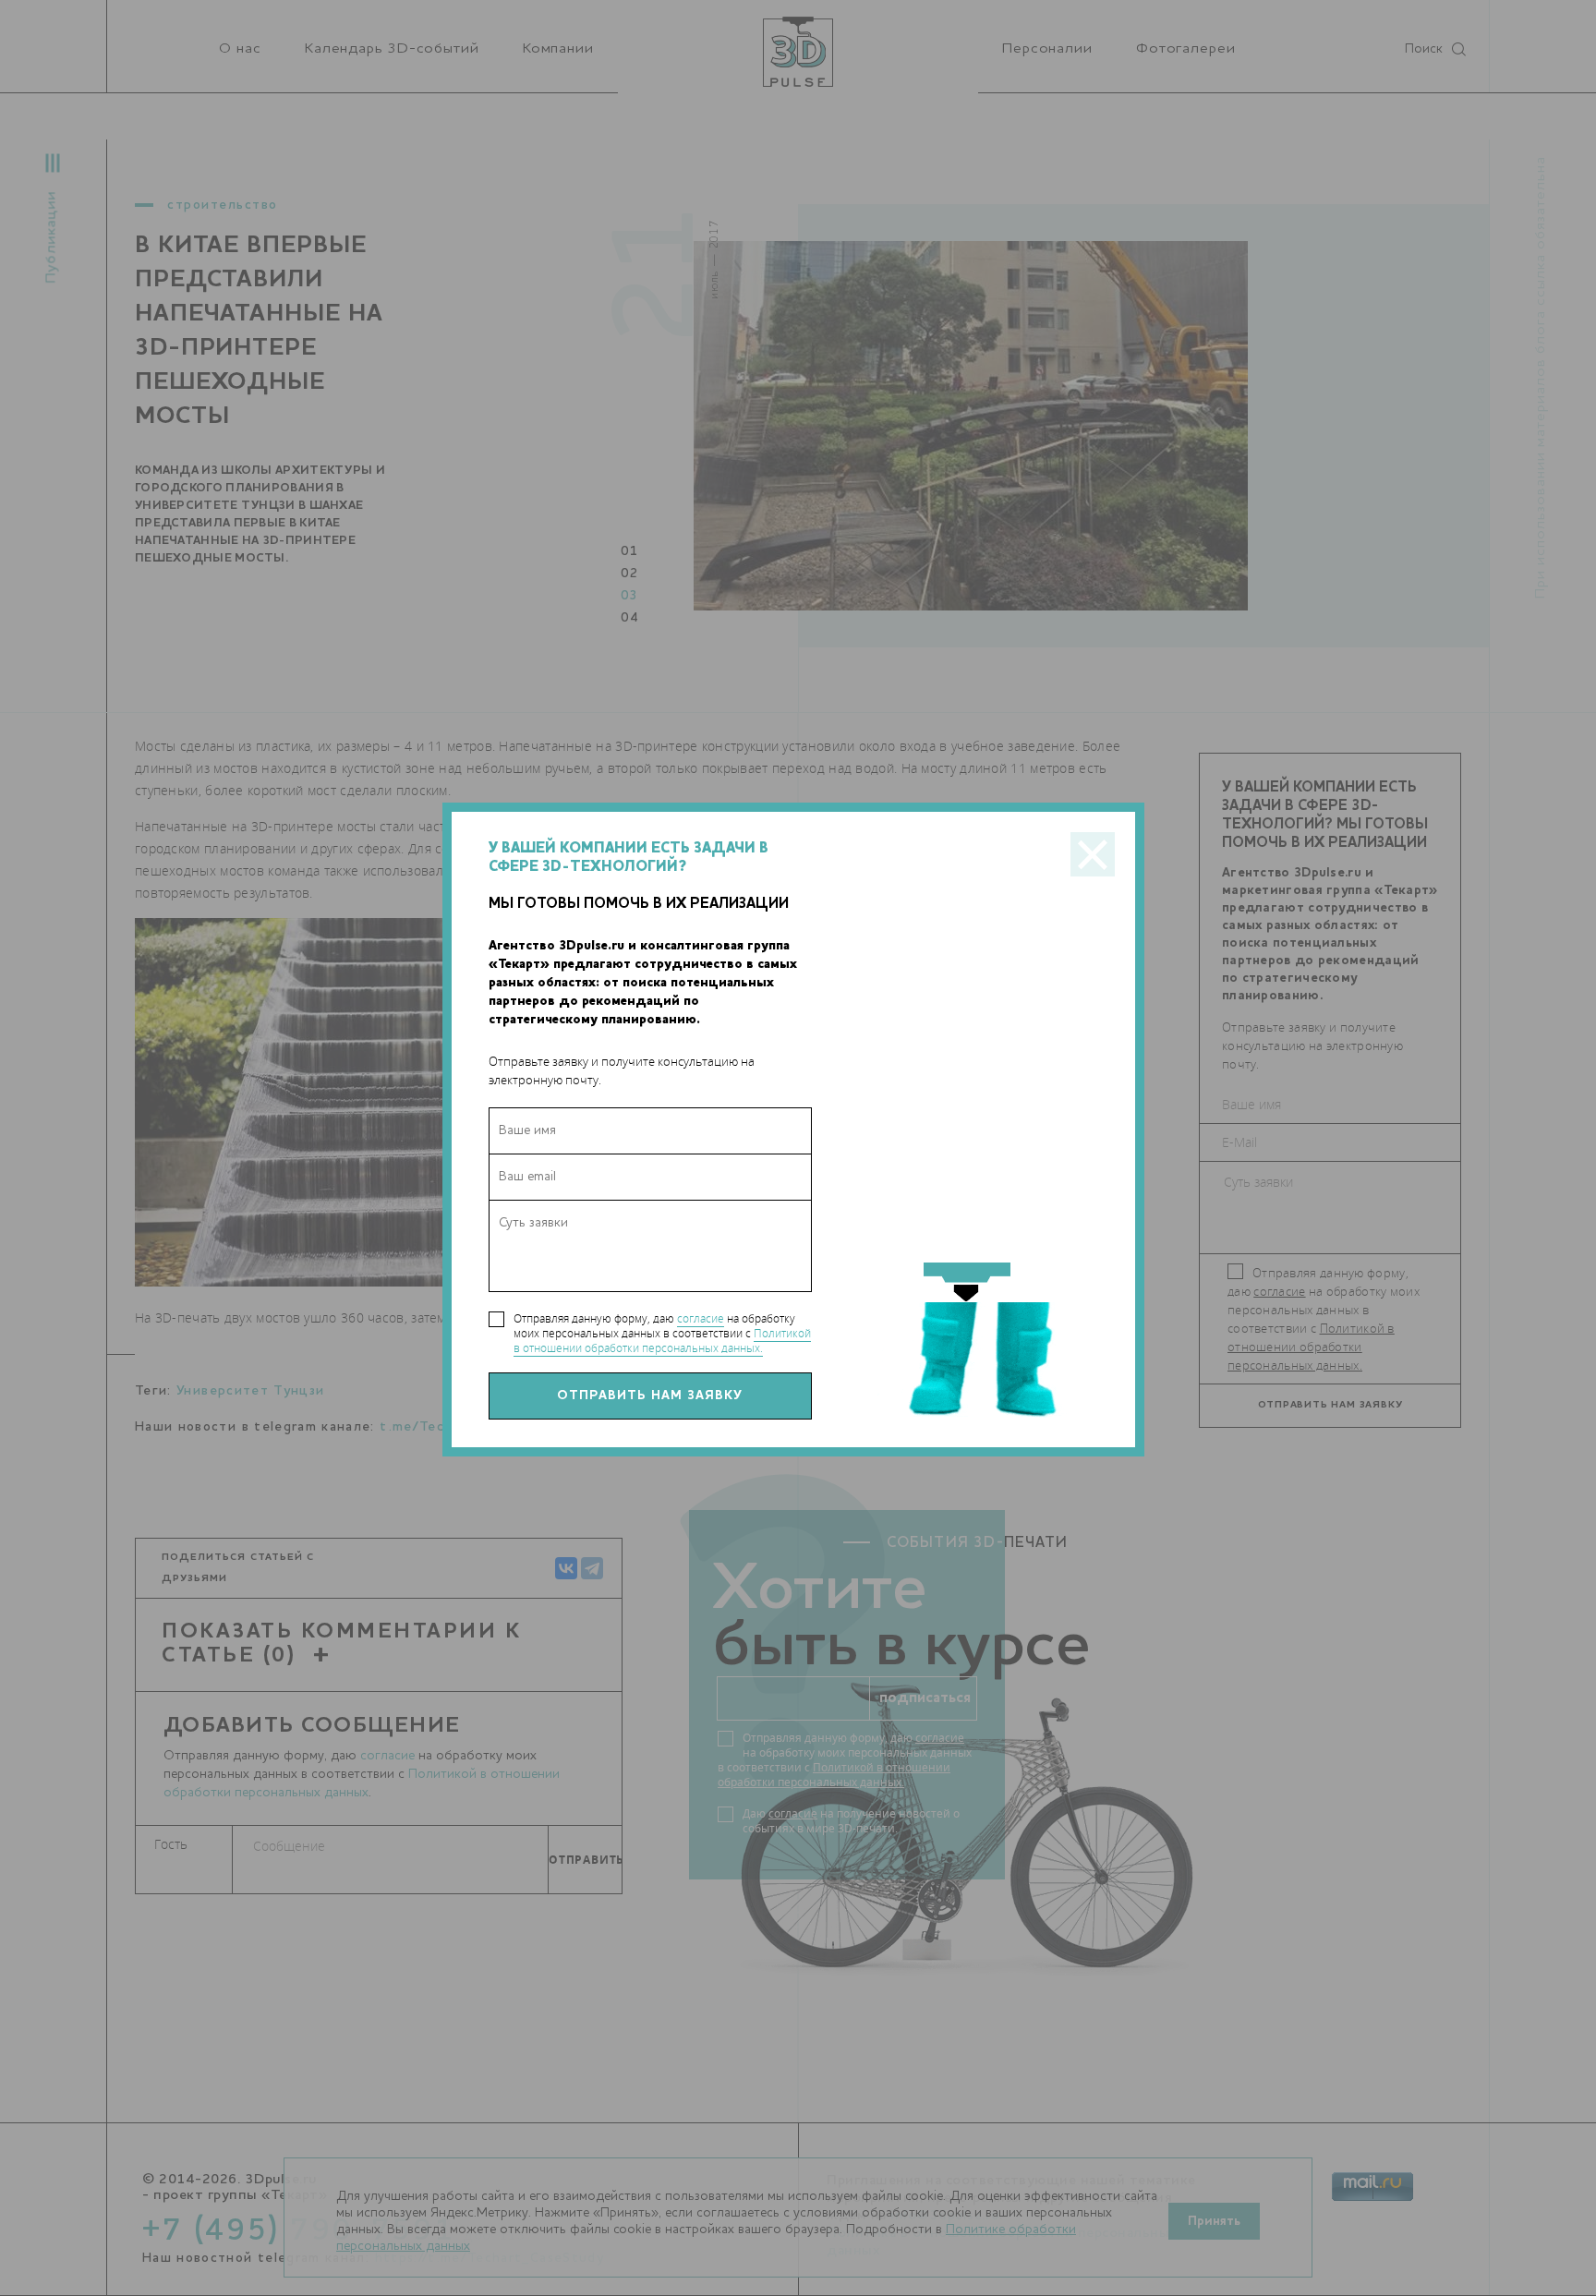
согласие (701, 1318)
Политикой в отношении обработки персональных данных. (662, 1341)
